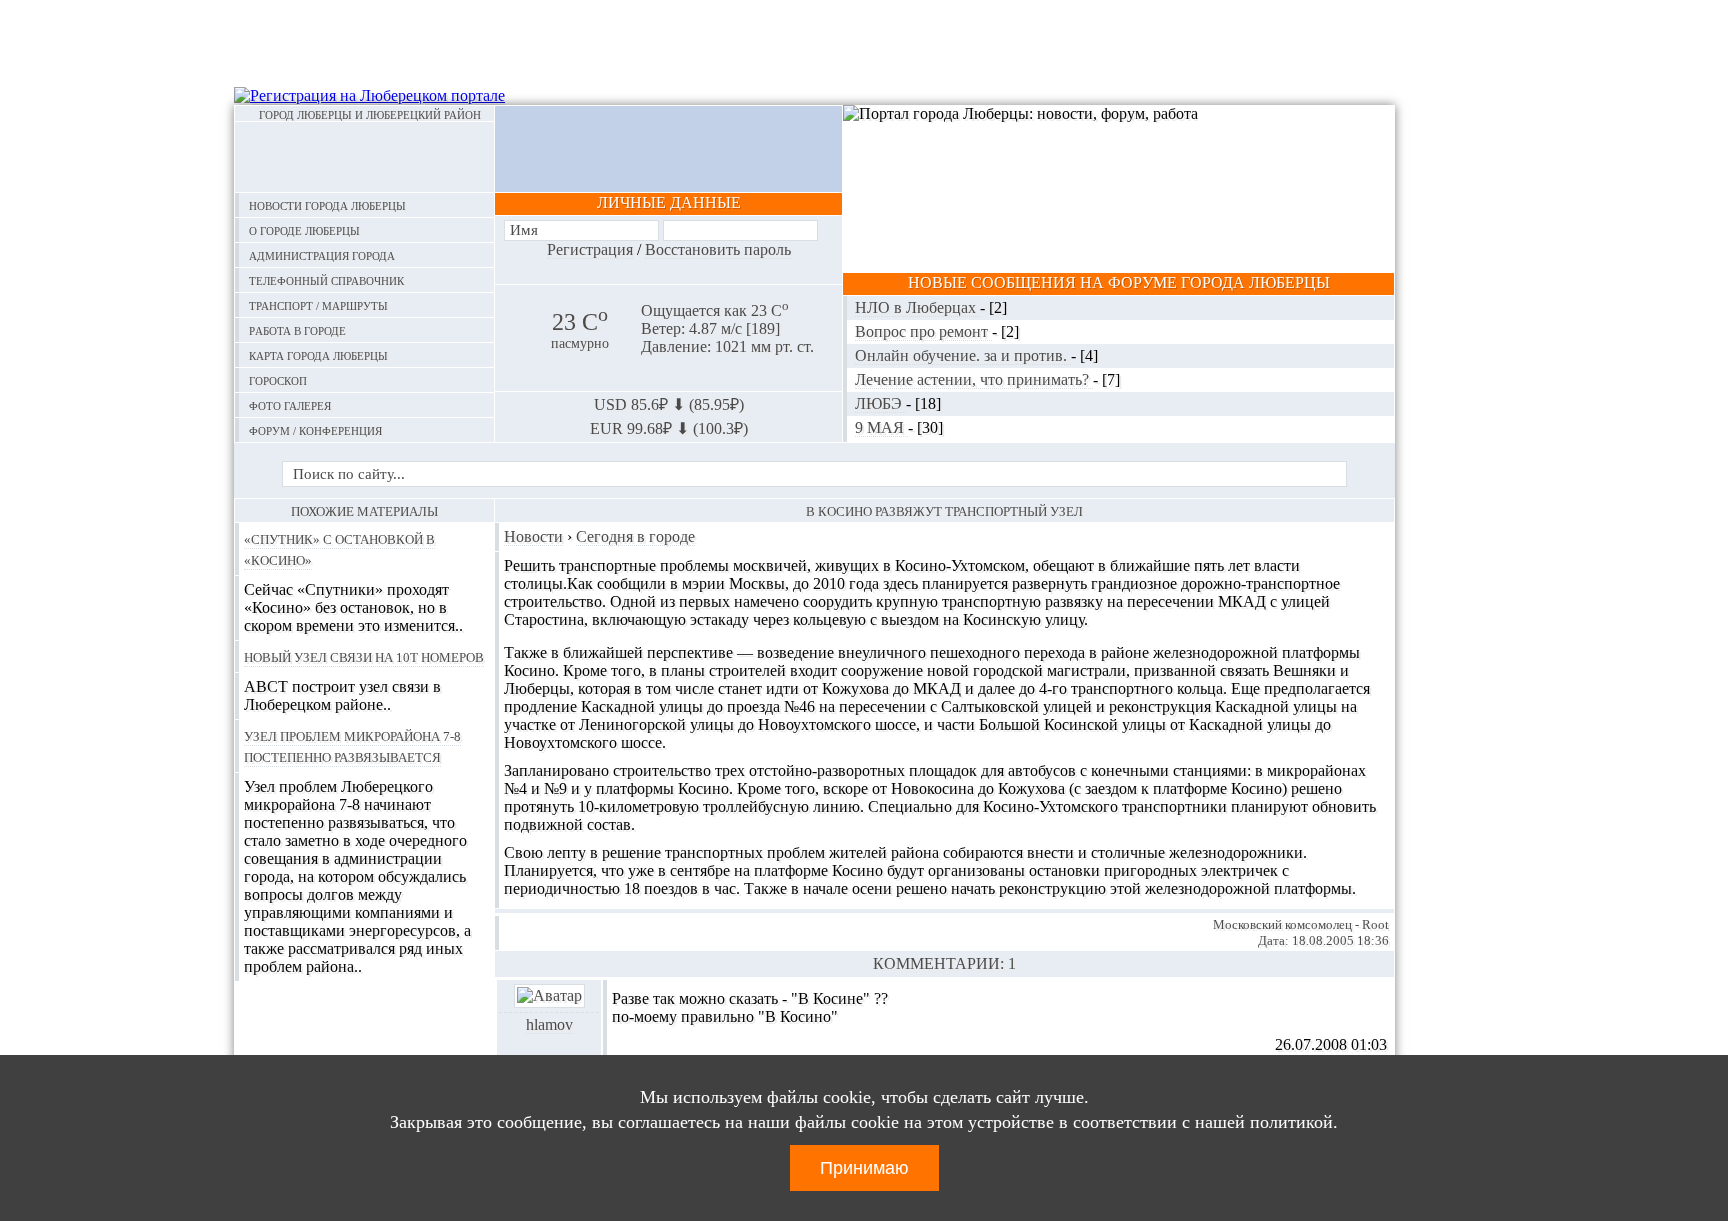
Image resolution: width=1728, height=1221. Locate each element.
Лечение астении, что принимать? (974, 379)
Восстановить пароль (718, 249)
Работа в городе (297, 329)
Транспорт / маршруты (318, 304)
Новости (533, 536)
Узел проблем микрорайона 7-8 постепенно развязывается (352, 745)
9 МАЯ (881, 427)
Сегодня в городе (635, 536)
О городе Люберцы (304, 229)
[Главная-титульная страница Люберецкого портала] (364, 157)
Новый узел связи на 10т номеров (364, 656)
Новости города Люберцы (327, 204)
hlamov (549, 1024)
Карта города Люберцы (318, 354)
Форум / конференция (315, 429)
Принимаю (864, 1168)
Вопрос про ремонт (923, 331)
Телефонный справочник (326, 279)
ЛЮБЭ (880, 403)
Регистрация (590, 249)
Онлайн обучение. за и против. (963, 355)
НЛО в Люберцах (917, 307)
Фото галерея (290, 404)
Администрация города (322, 254)
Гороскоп (278, 379)
